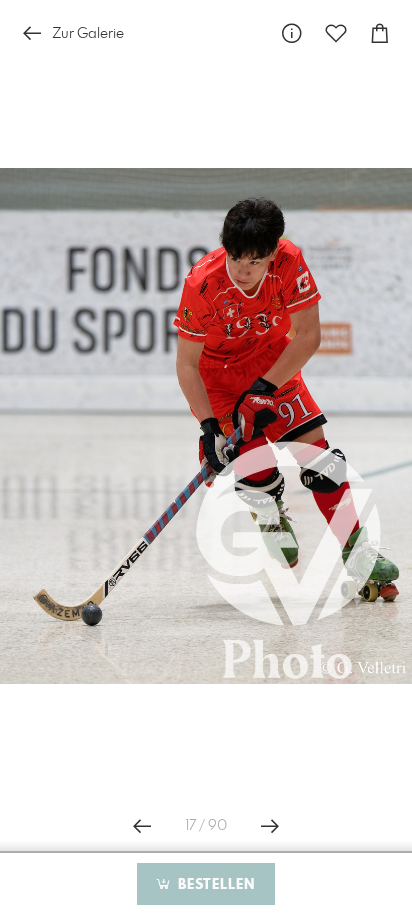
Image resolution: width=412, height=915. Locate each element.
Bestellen (214, 885)
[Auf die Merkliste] (336, 33)
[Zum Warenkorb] (380, 33)
